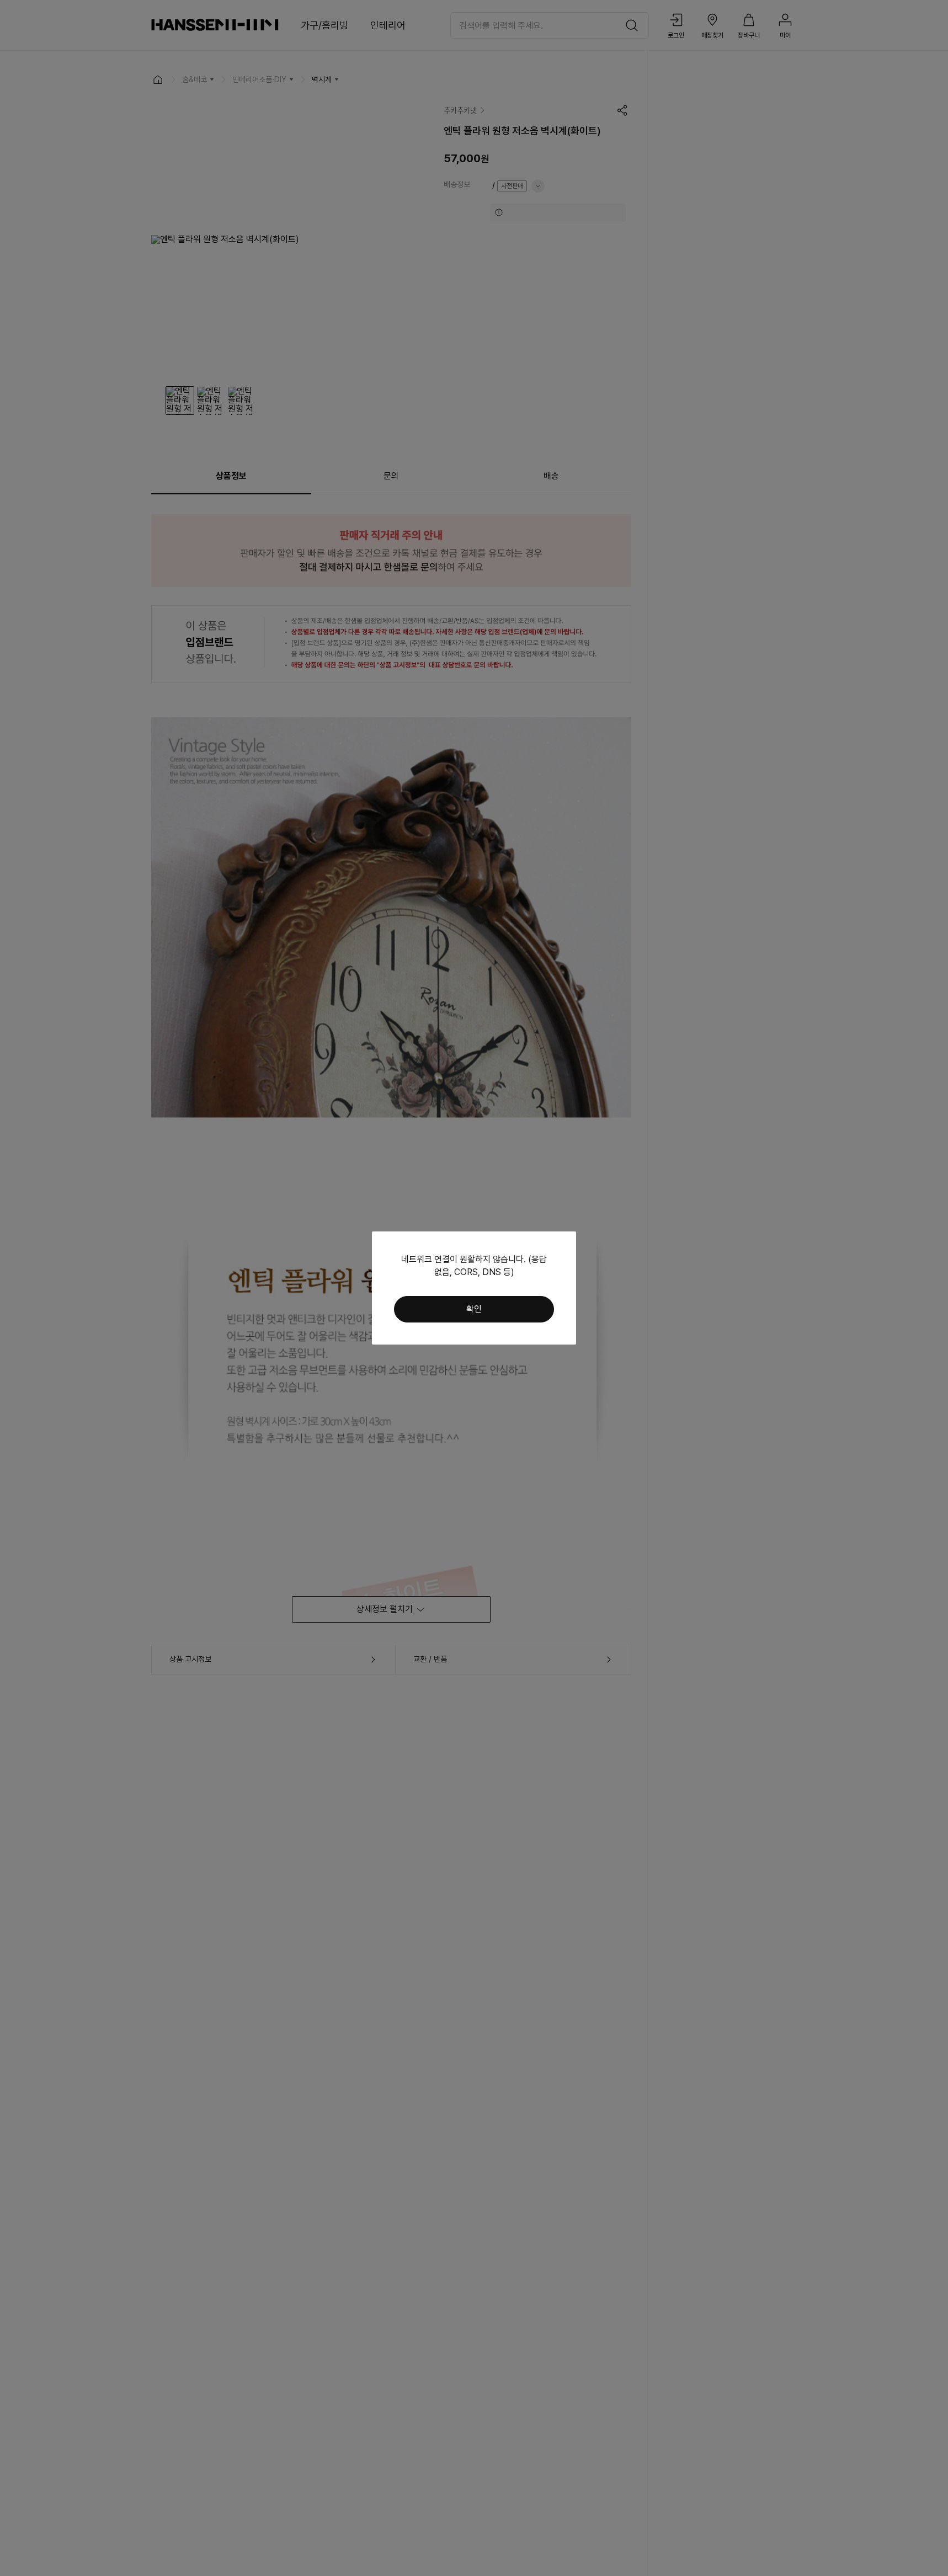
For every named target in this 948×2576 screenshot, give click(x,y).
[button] (474, 1309)
